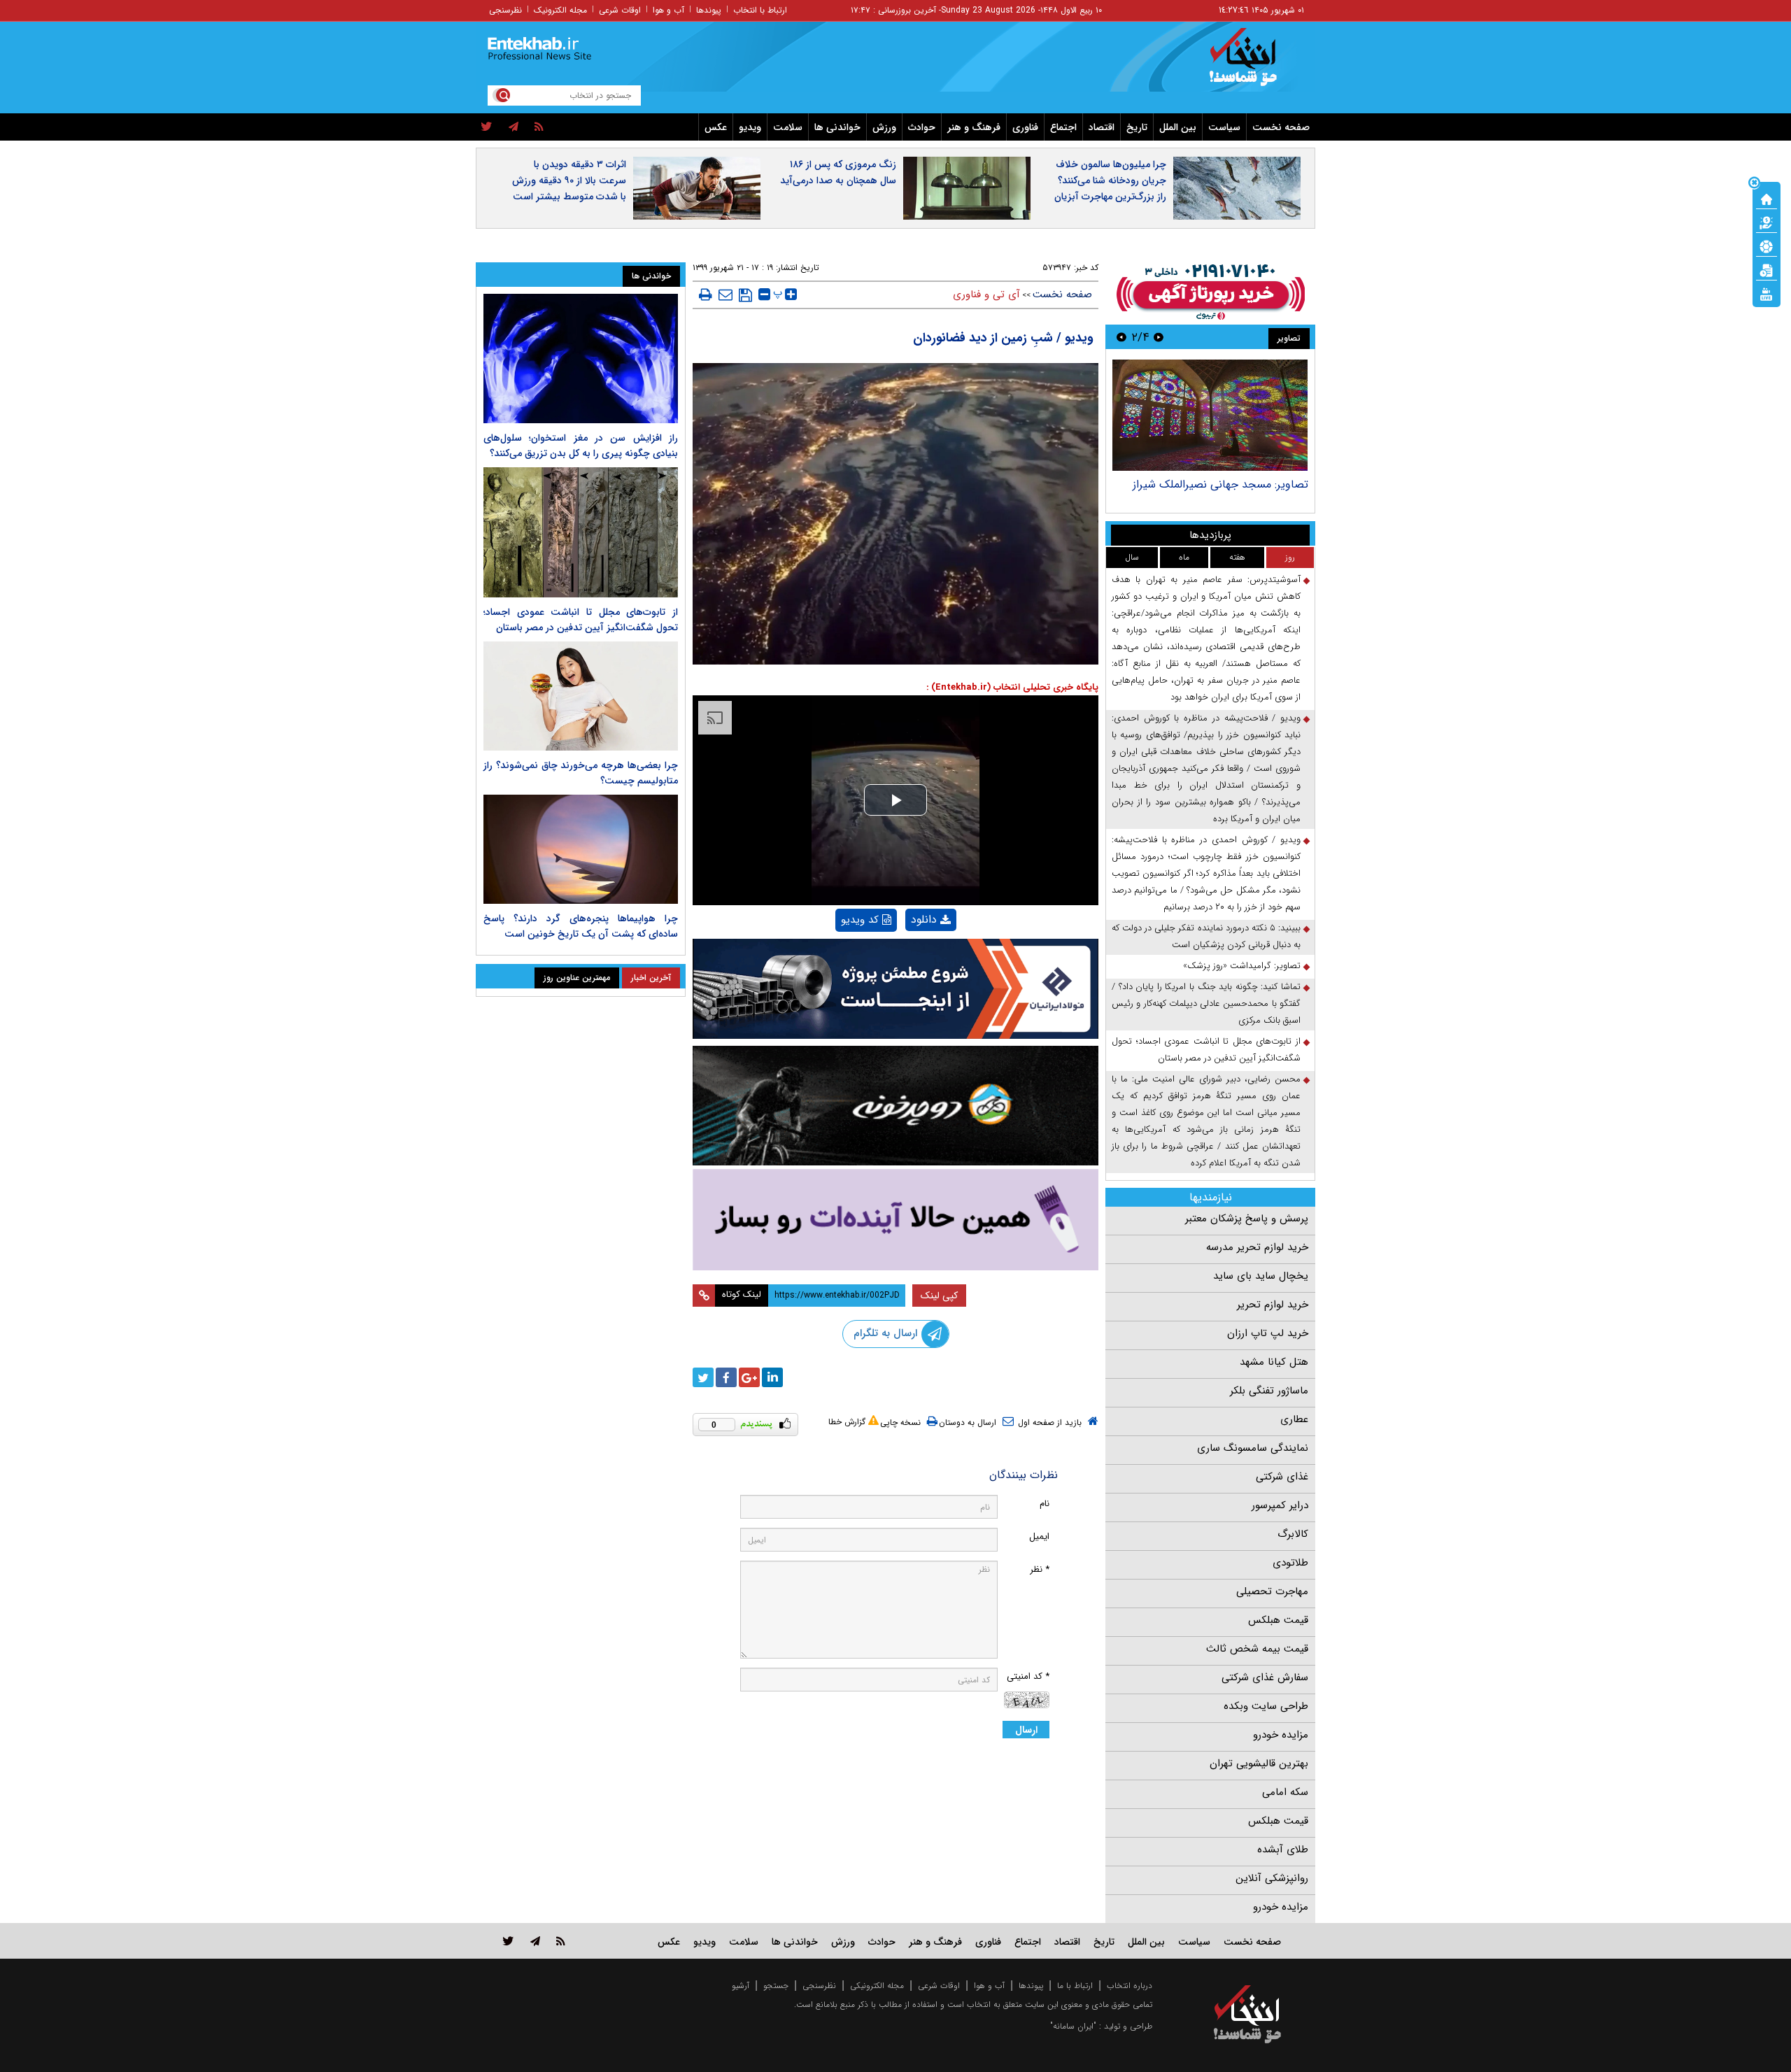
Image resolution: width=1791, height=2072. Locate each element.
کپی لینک (939, 1296)
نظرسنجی (505, 10)
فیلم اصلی (907, 956)
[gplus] (749, 1377)
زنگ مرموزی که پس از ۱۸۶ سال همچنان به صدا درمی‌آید (838, 172)
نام (1045, 1504)
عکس (716, 127)
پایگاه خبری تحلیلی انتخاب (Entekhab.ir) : (1012, 687)
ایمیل (1039, 1537)
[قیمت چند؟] (1767, 222)
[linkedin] (772, 1377)
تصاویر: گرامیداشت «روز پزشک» (1242, 966)
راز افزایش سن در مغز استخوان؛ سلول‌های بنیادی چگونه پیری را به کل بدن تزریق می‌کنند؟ (581, 446)
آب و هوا (668, 10)
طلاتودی (1290, 1563)
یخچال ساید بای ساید (1261, 1276)
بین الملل (1178, 127)
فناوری (1025, 127)
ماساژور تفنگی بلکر (1269, 1391)
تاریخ (1137, 127)
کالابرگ (1293, 1534)
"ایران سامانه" (1073, 2026)
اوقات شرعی (620, 10)
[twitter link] (508, 1941)
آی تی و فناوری (986, 295)
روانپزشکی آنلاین (1272, 1878)
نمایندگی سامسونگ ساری (1253, 1448)
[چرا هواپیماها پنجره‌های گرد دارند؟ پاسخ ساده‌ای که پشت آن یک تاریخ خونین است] (581, 849)
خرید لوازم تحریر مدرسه (1257, 1247)
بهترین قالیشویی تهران (1259, 1764)
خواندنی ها (837, 127)
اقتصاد (1102, 127)
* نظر (1040, 1569)
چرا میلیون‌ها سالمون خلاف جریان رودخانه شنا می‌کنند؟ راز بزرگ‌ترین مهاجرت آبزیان (1110, 180)
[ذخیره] (745, 295)
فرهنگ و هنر (974, 127)
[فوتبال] (1767, 246)
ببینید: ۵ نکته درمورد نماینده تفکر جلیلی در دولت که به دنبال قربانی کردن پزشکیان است (1206, 936)
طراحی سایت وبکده (1266, 1706)
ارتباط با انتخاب (760, 10)
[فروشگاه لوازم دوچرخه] (895, 1106)
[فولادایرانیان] (895, 989)
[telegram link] (535, 1941)
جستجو (776, 1986)
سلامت (788, 127)
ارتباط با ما (1075, 1986)
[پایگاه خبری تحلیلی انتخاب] (1254, 64)
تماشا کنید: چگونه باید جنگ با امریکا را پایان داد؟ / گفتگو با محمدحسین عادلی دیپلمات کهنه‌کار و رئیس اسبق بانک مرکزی (1206, 1003)
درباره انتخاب (1130, 1986)
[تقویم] (1767, 269)
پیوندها (709, 10)
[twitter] (487, 127)
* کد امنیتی (1028, 1676)
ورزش (884, 127)
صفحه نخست (1281, 127)
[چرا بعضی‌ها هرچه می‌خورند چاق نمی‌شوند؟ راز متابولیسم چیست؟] (581, 696)
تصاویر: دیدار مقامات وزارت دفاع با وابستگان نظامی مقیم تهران (1228, 491)
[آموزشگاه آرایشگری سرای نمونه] (895, 1220)
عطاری (1294, 1419)
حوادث (922, 127)
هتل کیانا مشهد (1274, 1362)
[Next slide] (1121, 337)
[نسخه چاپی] (706, 295)
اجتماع (1063, 127)
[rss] (539, 127)
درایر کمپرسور (1280, 1505)
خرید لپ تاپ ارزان (1268, 1333)
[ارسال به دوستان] (725, 295)
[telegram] (514, 127)
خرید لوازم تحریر (1273, 1305)
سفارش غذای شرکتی (1265, 1677)
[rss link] (561, 1941)
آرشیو (741, 1986)
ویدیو (750, 127)
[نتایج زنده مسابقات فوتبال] (1767, 293)
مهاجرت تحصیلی (1272, 1591)
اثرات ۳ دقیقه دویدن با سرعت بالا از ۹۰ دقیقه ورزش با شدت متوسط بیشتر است (569, 180)
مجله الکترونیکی (877, 1986)
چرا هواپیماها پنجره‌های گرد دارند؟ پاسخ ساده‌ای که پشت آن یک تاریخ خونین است (581, 926)
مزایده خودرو (1281, 1735)
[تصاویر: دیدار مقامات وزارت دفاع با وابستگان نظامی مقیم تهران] (1210, 415)
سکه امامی (1285, 1792)
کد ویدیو (860, 920)
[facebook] (726, 1377)
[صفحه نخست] (1767, 198)
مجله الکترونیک (560, 10)
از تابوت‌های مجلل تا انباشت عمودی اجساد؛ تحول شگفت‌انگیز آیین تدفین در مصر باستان (1206, 1050)
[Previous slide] (1159, 337)
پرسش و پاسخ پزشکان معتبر (1247, 1219)
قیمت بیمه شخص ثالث (1257, 1649)
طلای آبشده (1283, 1850)
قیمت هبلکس (1278, 1620)
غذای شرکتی (1282, 1477)
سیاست (1224, 127)
